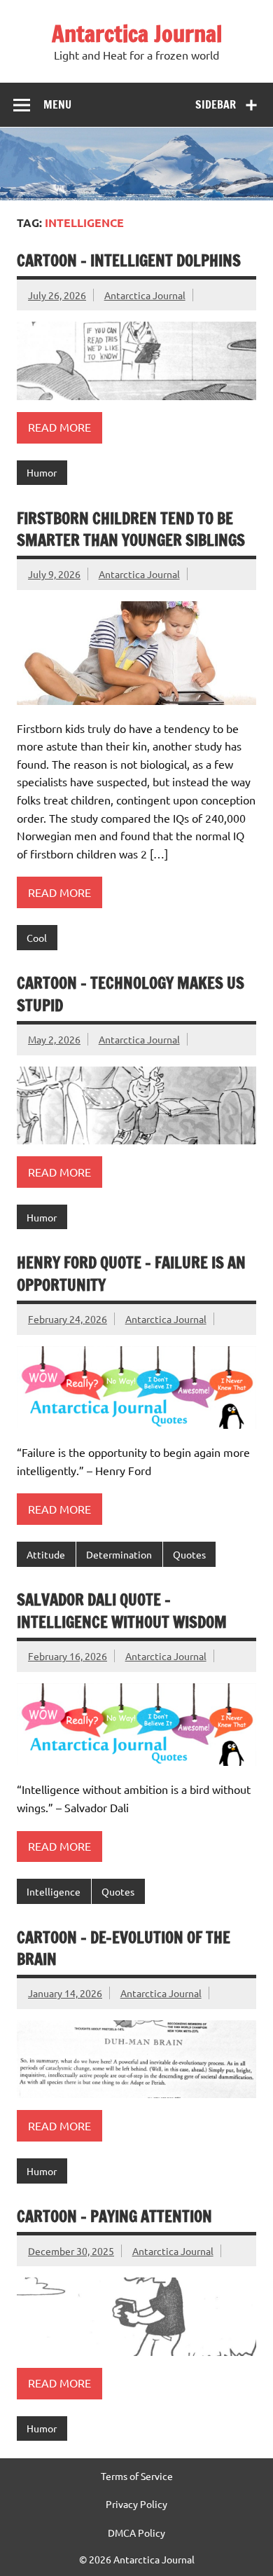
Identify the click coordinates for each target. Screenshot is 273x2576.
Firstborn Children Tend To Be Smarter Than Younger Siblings (131, 529)
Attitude (46, 1554)
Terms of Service (137, 2476)
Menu (57, 104)
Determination (119, 1554)
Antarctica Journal (137, 34)
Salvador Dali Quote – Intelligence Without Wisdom (122, 1610)
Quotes (189, 1554)
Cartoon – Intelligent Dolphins (129, 260)
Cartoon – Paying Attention (114, 2216)
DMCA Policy (136, 2533)
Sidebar (216, 104)
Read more (59, 427)
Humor (42, 472)
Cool (37, 938)
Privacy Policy (136, 2504)
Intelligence (54, 1891)
